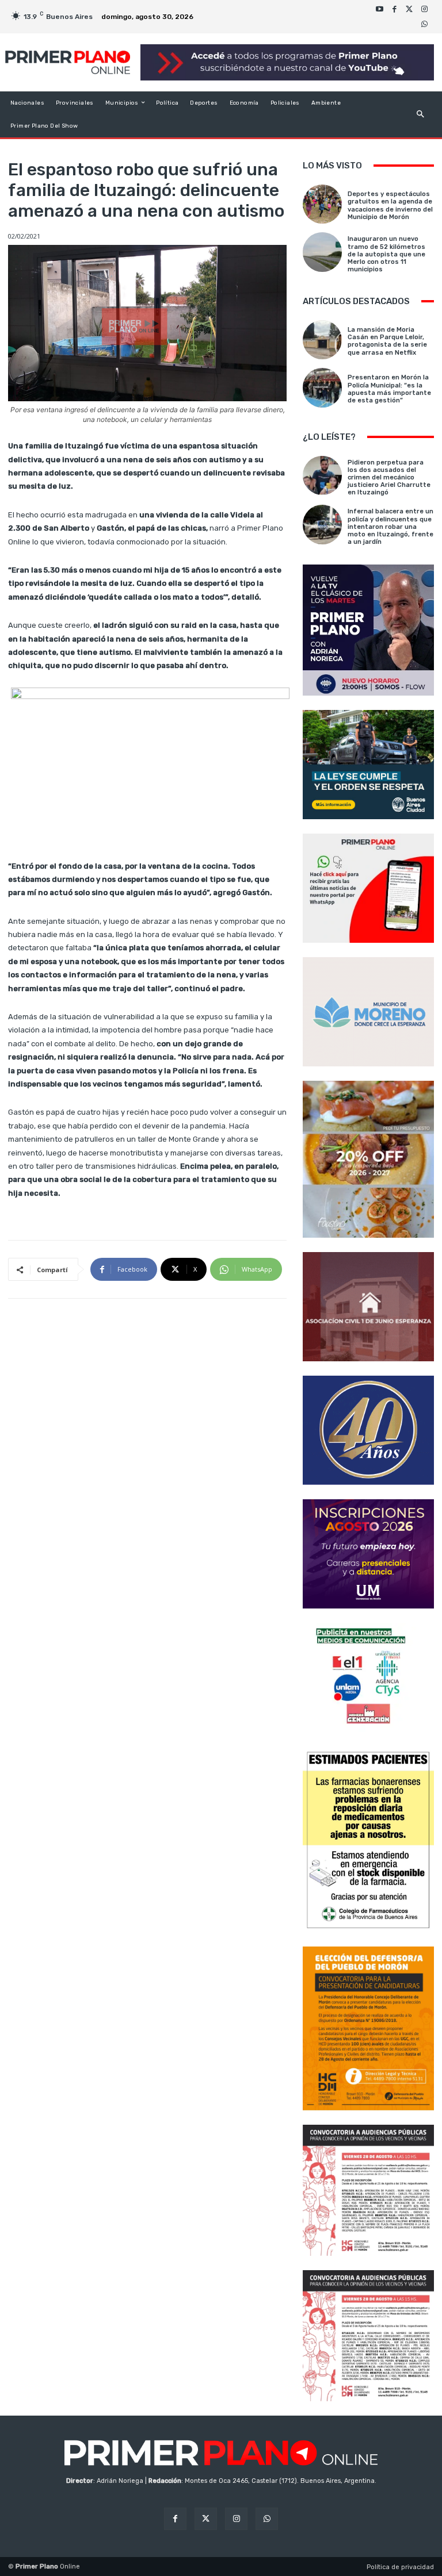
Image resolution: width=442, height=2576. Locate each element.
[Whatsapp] (424, 24)
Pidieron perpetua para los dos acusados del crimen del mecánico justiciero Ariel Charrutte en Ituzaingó (389, 478)
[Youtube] (379, 9)
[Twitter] (409, 9)
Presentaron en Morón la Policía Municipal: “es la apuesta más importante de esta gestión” (389, 389)
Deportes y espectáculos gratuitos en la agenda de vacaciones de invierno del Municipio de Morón (390, 206)
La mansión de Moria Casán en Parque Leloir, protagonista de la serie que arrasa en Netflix (387, 341)
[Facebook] (394, 9)
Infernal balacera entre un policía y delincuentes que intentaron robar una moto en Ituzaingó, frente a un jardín (390, 527)
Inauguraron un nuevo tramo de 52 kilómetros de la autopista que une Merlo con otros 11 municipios (386, 254)
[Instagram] (424, 9)
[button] (420, 114)
